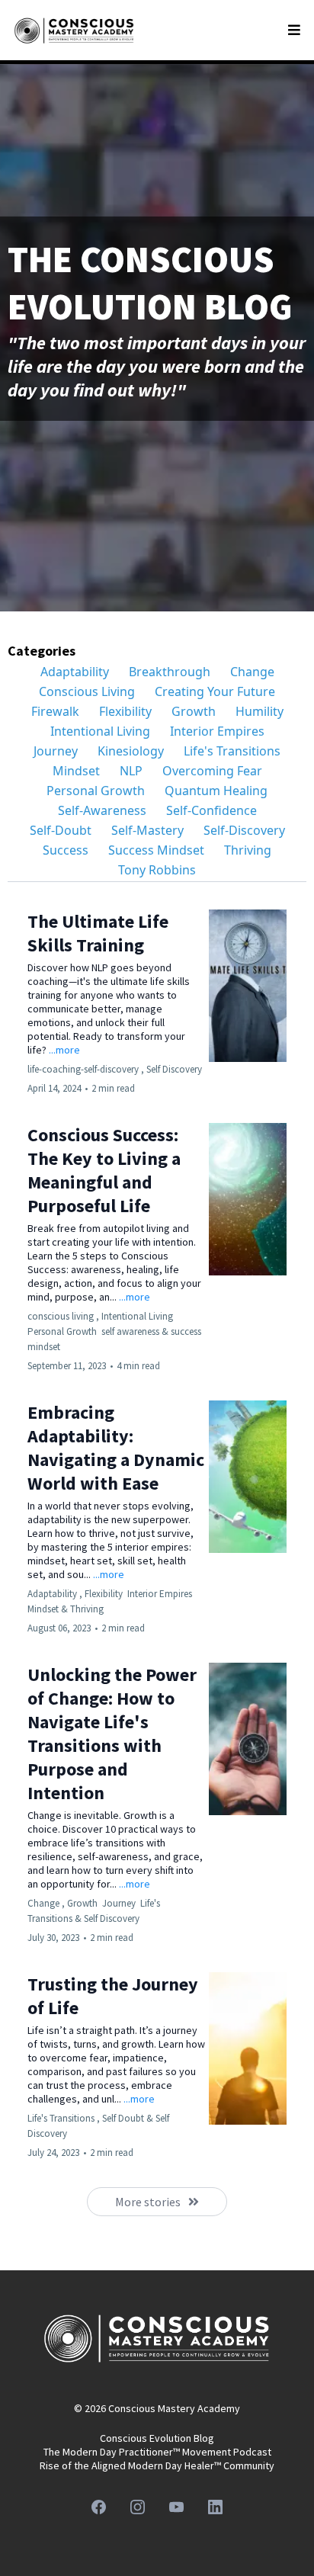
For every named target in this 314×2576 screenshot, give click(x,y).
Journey (56, 751)
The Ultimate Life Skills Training (98, 933)
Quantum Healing (216, 791)
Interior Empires (217, 731)
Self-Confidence (211, 810)
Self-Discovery (244, 830)
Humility (260, 711)
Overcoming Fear (212, 771)
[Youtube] (176, 2507)
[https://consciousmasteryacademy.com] (74, 30)
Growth (194, 711)
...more (64, 1050)
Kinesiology (131, 751)
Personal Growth (96, 791)
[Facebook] (99, 2507)
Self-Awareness (102, 810)
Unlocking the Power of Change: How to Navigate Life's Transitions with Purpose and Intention (112, 1734)
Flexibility (125, 711)
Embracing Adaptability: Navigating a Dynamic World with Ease (116, 1448)
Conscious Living (87, 691)
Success (66, 850)
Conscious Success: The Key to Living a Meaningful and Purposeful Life (104, 1170)
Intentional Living (100, 731)
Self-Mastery (147, 830)
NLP (131, 771)
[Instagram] (138, 2507)
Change (252, 672)
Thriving (248, 850)
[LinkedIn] (215, 2507)
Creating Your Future (215, 691)
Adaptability (75, 672)
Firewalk (55, 711)
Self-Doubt (61, 830)
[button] (292, 30)
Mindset (76, 771)
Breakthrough (170, 672)
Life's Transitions (232, 751)
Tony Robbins (157, 870)
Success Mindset (156, 850)
